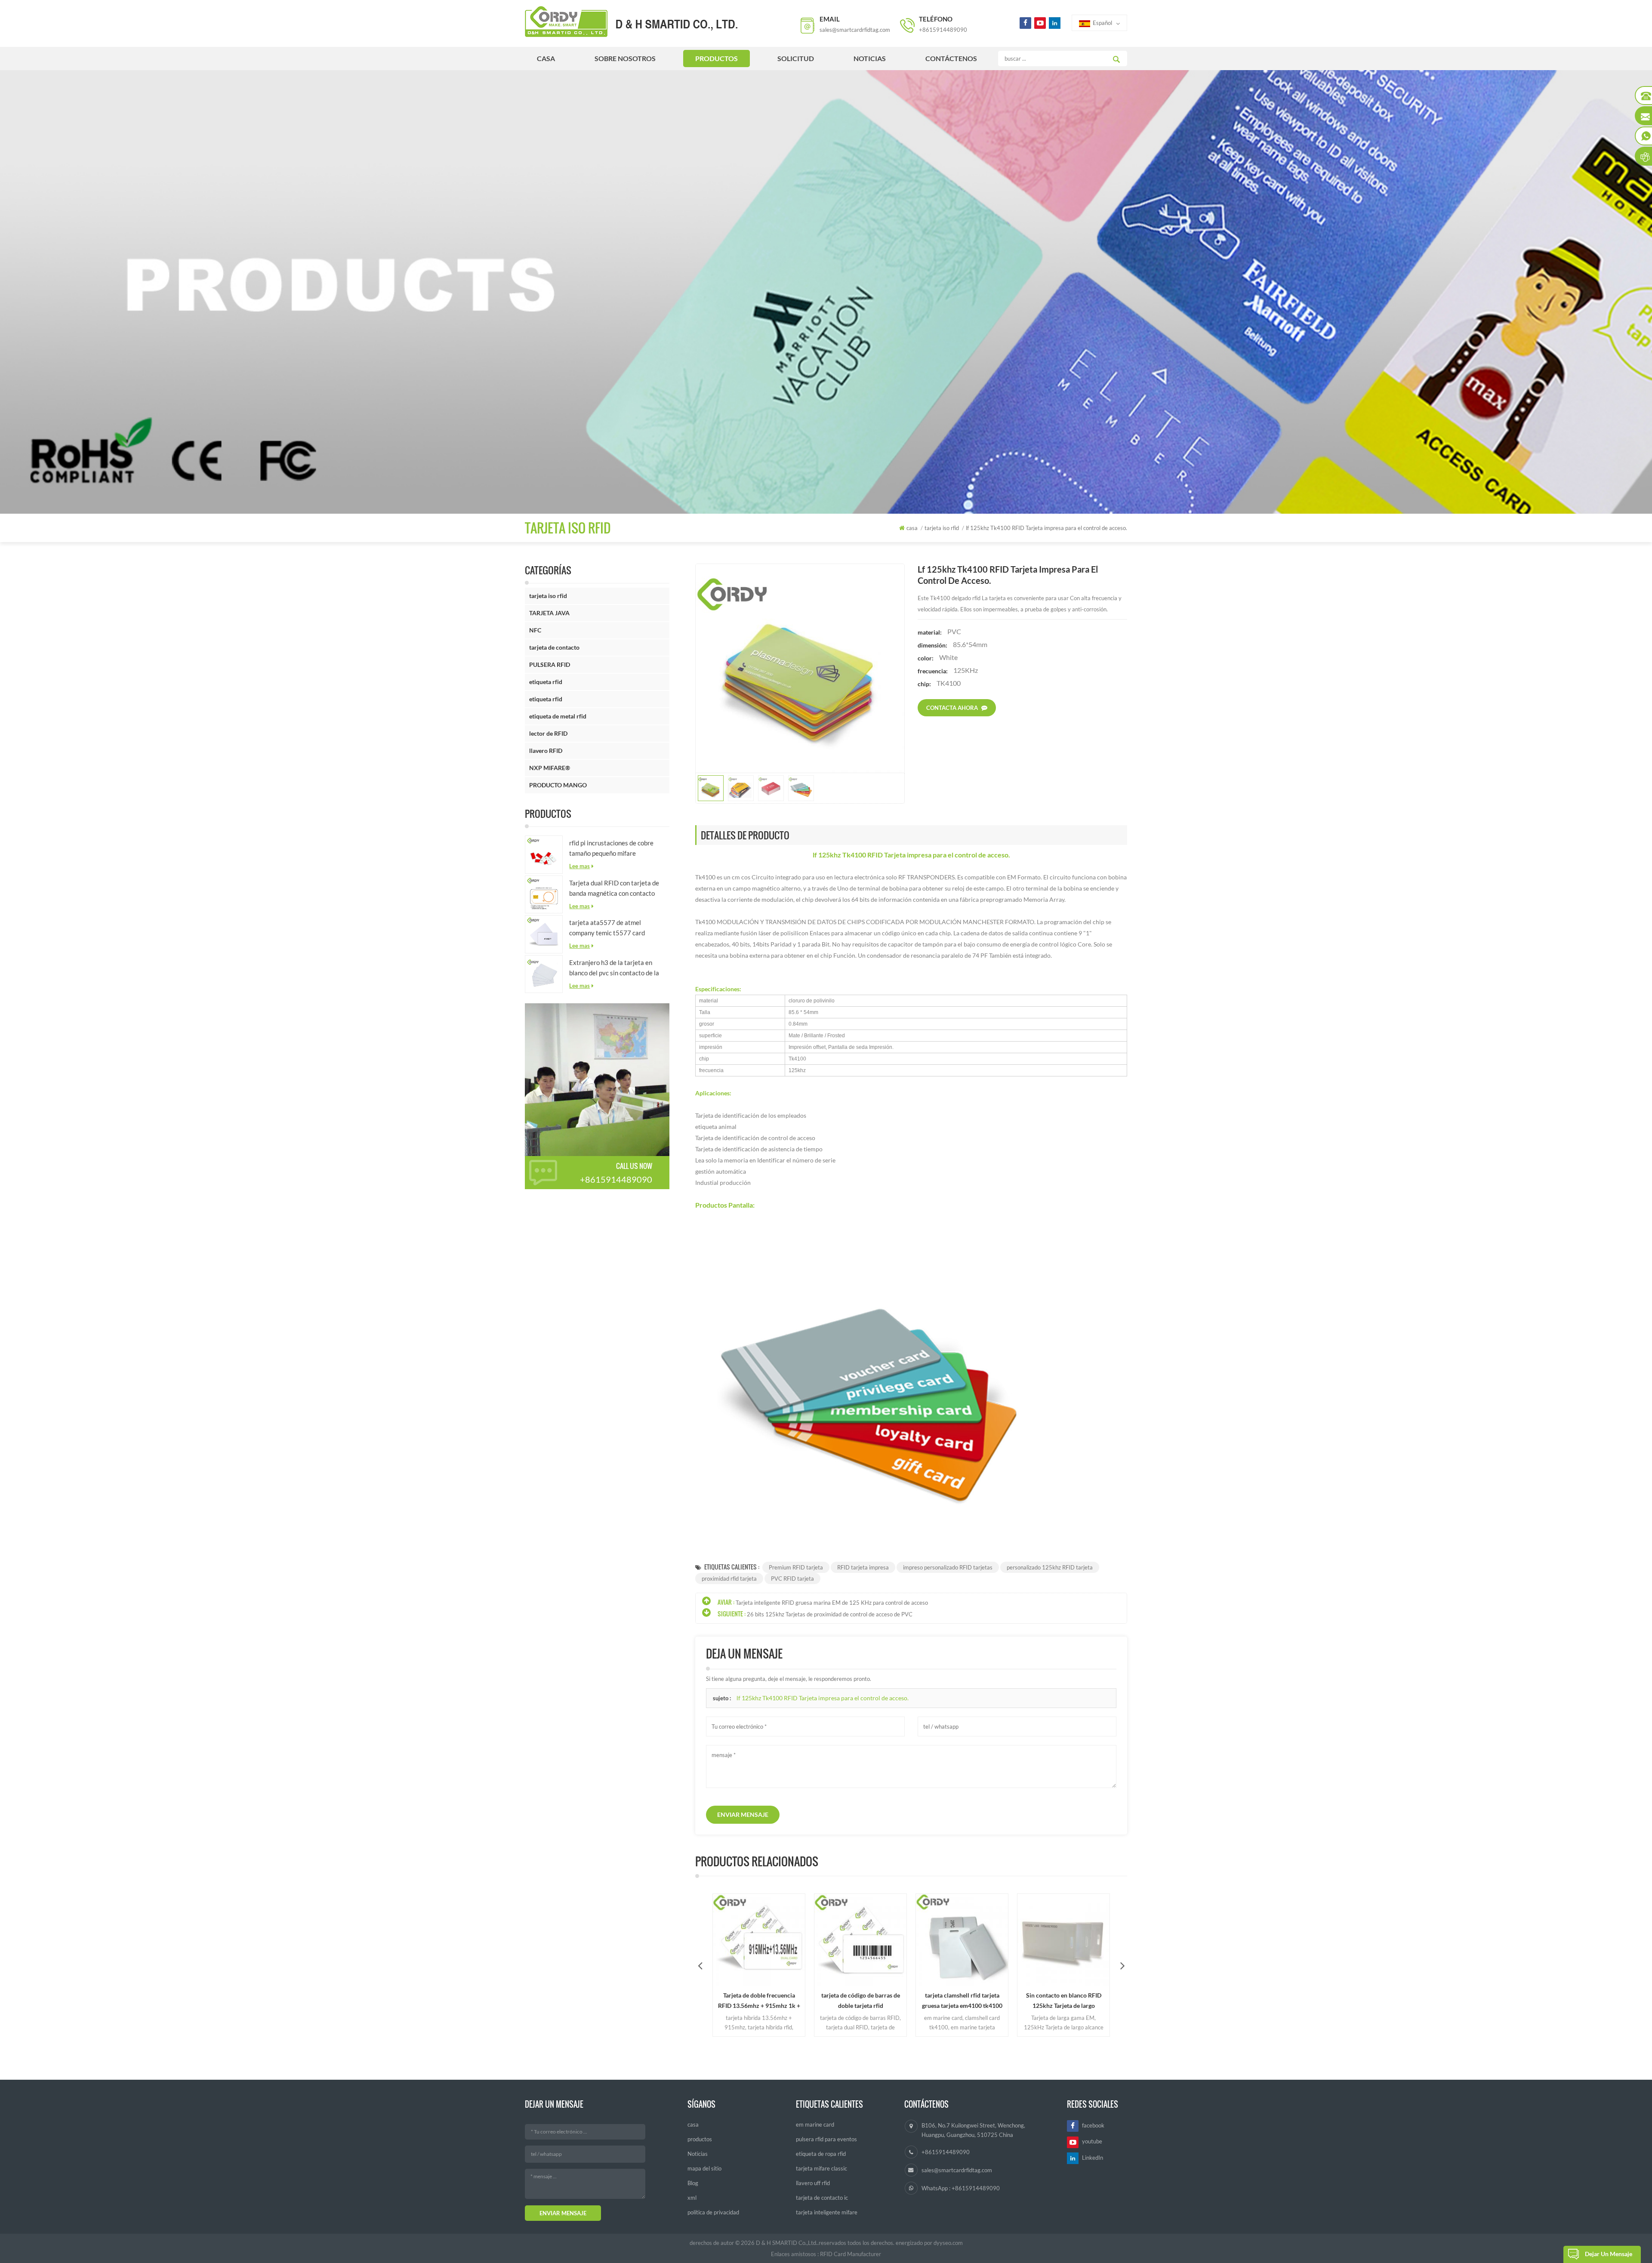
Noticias (870, 58)
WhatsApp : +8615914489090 (961, 2188)
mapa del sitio (704, 2168)
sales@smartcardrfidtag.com (855, 30)
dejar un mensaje (1609, 2254)
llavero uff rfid (813, 2183)
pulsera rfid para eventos (826, 2139)
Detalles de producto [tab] (745, 835)
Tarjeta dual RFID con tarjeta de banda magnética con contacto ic (614, 889)
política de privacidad (713, 2212)
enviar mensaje (743, 1814)
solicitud (796, 58)
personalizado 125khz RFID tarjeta (1050, 1567)
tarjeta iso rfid (548, 596)
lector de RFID (548, 733)
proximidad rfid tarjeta (729, 1579)
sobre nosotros (625, 58)
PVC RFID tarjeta (792, 1579)
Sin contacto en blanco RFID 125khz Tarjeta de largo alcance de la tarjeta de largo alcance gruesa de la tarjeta (962, 2001)
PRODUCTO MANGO (558, 785)
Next (1122, 1965)
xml (692, 2198)
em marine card (815, 2124)
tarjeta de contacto (554, 647)
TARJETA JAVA (549, 613)
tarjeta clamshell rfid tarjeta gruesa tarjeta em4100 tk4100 (861, 2000)
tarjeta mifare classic (821, 2168)
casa (546, 58)
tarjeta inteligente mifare (827, 2212)
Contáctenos (951, 58)
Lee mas (579, 866)
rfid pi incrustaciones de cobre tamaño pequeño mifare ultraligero (611, 849)
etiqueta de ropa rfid (821, 2154)
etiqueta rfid (546, 682)
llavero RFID (546, 751)
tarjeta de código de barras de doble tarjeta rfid (759, 2000)
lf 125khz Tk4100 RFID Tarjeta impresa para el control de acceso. (823, 1698)
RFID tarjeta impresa (863, 1567)
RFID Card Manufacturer (851, 2254)
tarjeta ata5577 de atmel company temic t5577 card (607, 928)
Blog (693, 2183)
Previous (700, 1965)
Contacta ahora (952, 708)
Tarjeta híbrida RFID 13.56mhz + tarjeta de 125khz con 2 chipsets (1064, 2001)
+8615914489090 (943, 30)
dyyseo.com (948, 2243)
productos (717, 58)
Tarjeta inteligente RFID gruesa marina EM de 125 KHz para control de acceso (832, 1603)
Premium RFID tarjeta (796, 1567)
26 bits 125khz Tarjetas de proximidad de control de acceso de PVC (830, 1614)
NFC (535, 630)
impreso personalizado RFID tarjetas (948, 1567)
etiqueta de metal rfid (558, 716)
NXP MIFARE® (550, 768)
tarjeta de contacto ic (822, 2198)
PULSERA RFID (550, 664)
